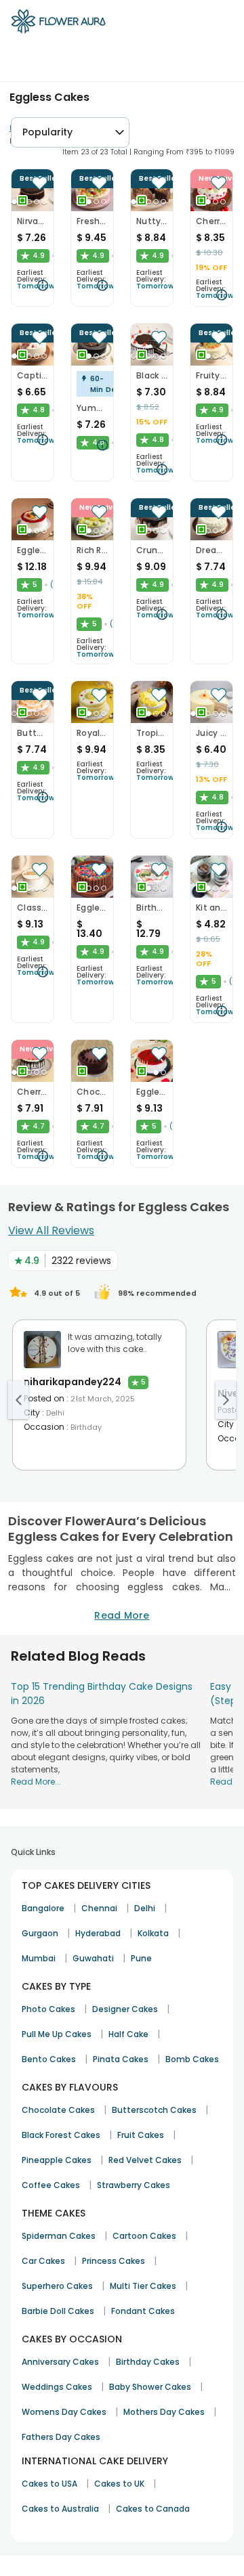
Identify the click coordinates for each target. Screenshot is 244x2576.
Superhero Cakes (57, 2286)
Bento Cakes (49, 2059)
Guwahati (93, 1958)
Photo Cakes (48, 2009)
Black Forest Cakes (61, 2135)
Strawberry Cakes (134, 2185)
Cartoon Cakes (144, 2236)
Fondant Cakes (143, 2311)
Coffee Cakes (51, 2185)
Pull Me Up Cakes (57, 2034)
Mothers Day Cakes (164, 2412)
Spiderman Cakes (59, 2236)
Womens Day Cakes (64, 2412)
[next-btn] (226, 1400)
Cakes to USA (49, 2484)
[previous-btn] (18, 1400)
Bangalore (43, 1908)
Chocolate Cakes (58, 2110)
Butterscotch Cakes (154, 2110)
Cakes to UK (119, 2484)
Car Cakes (43, 2261)
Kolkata (153, 1933)
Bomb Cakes (192, 2059)
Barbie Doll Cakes (58, 2311)
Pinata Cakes (121, 2059)
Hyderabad (98, 1933)
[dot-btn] (14, 202)
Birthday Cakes (148, 2362)
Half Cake (128, 2034)
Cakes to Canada (153, 2509)
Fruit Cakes (141, 2135)
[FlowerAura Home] (58, 24)
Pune (141, 1958)
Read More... (36, 1782)
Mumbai (39, 1958)
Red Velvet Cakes (145, 2160)
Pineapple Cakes (57, 2160)
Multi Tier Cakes (143, 2286)
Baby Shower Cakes (150, 2387)
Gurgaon (40, 1933)
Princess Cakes (114, 2261)
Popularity (47, 132)
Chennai (99, 1908)
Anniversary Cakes (60, 2362)
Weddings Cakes (57, 2387)
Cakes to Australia (60, 2509)
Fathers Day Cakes (61, 2437)
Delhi (145, 1908)
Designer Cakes (125, 2009)
